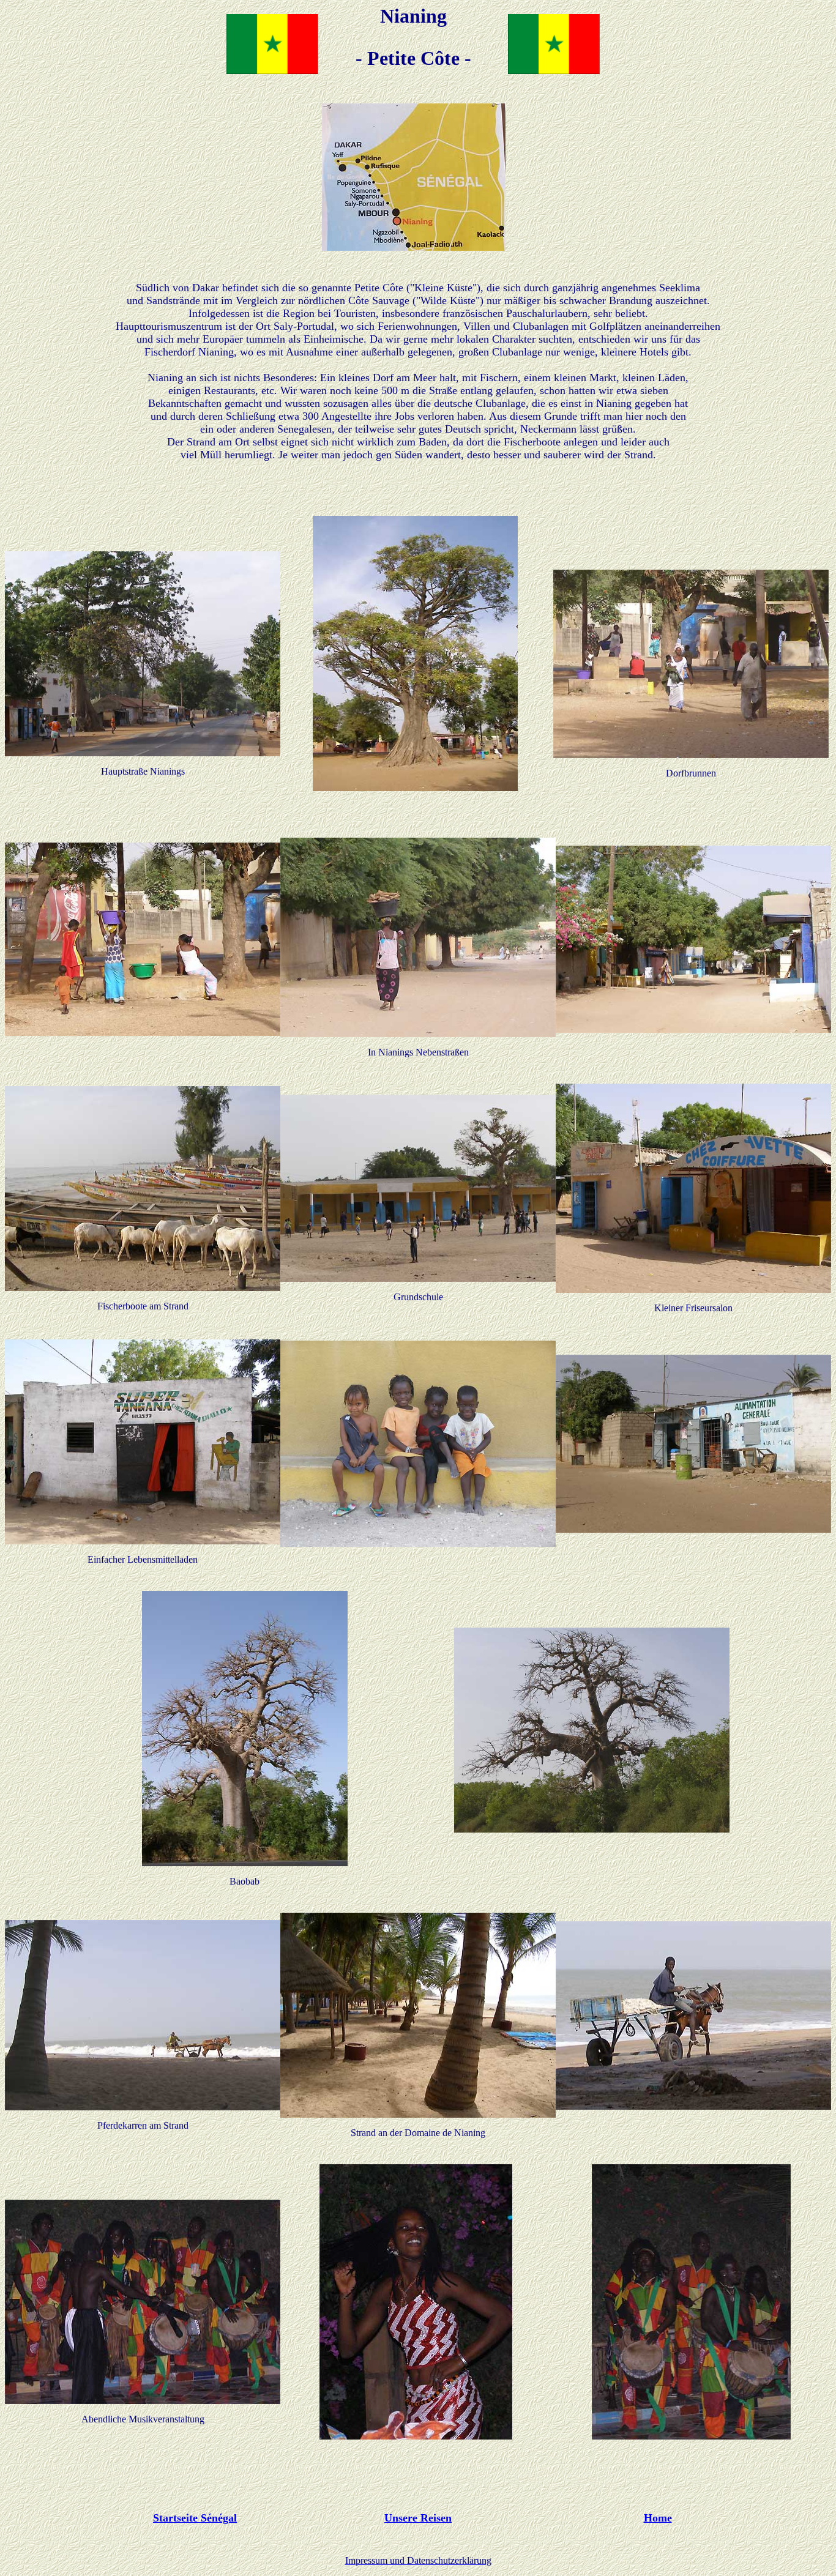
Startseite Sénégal (195, 2518)
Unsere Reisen (418, 2518)
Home (658, 2518)
